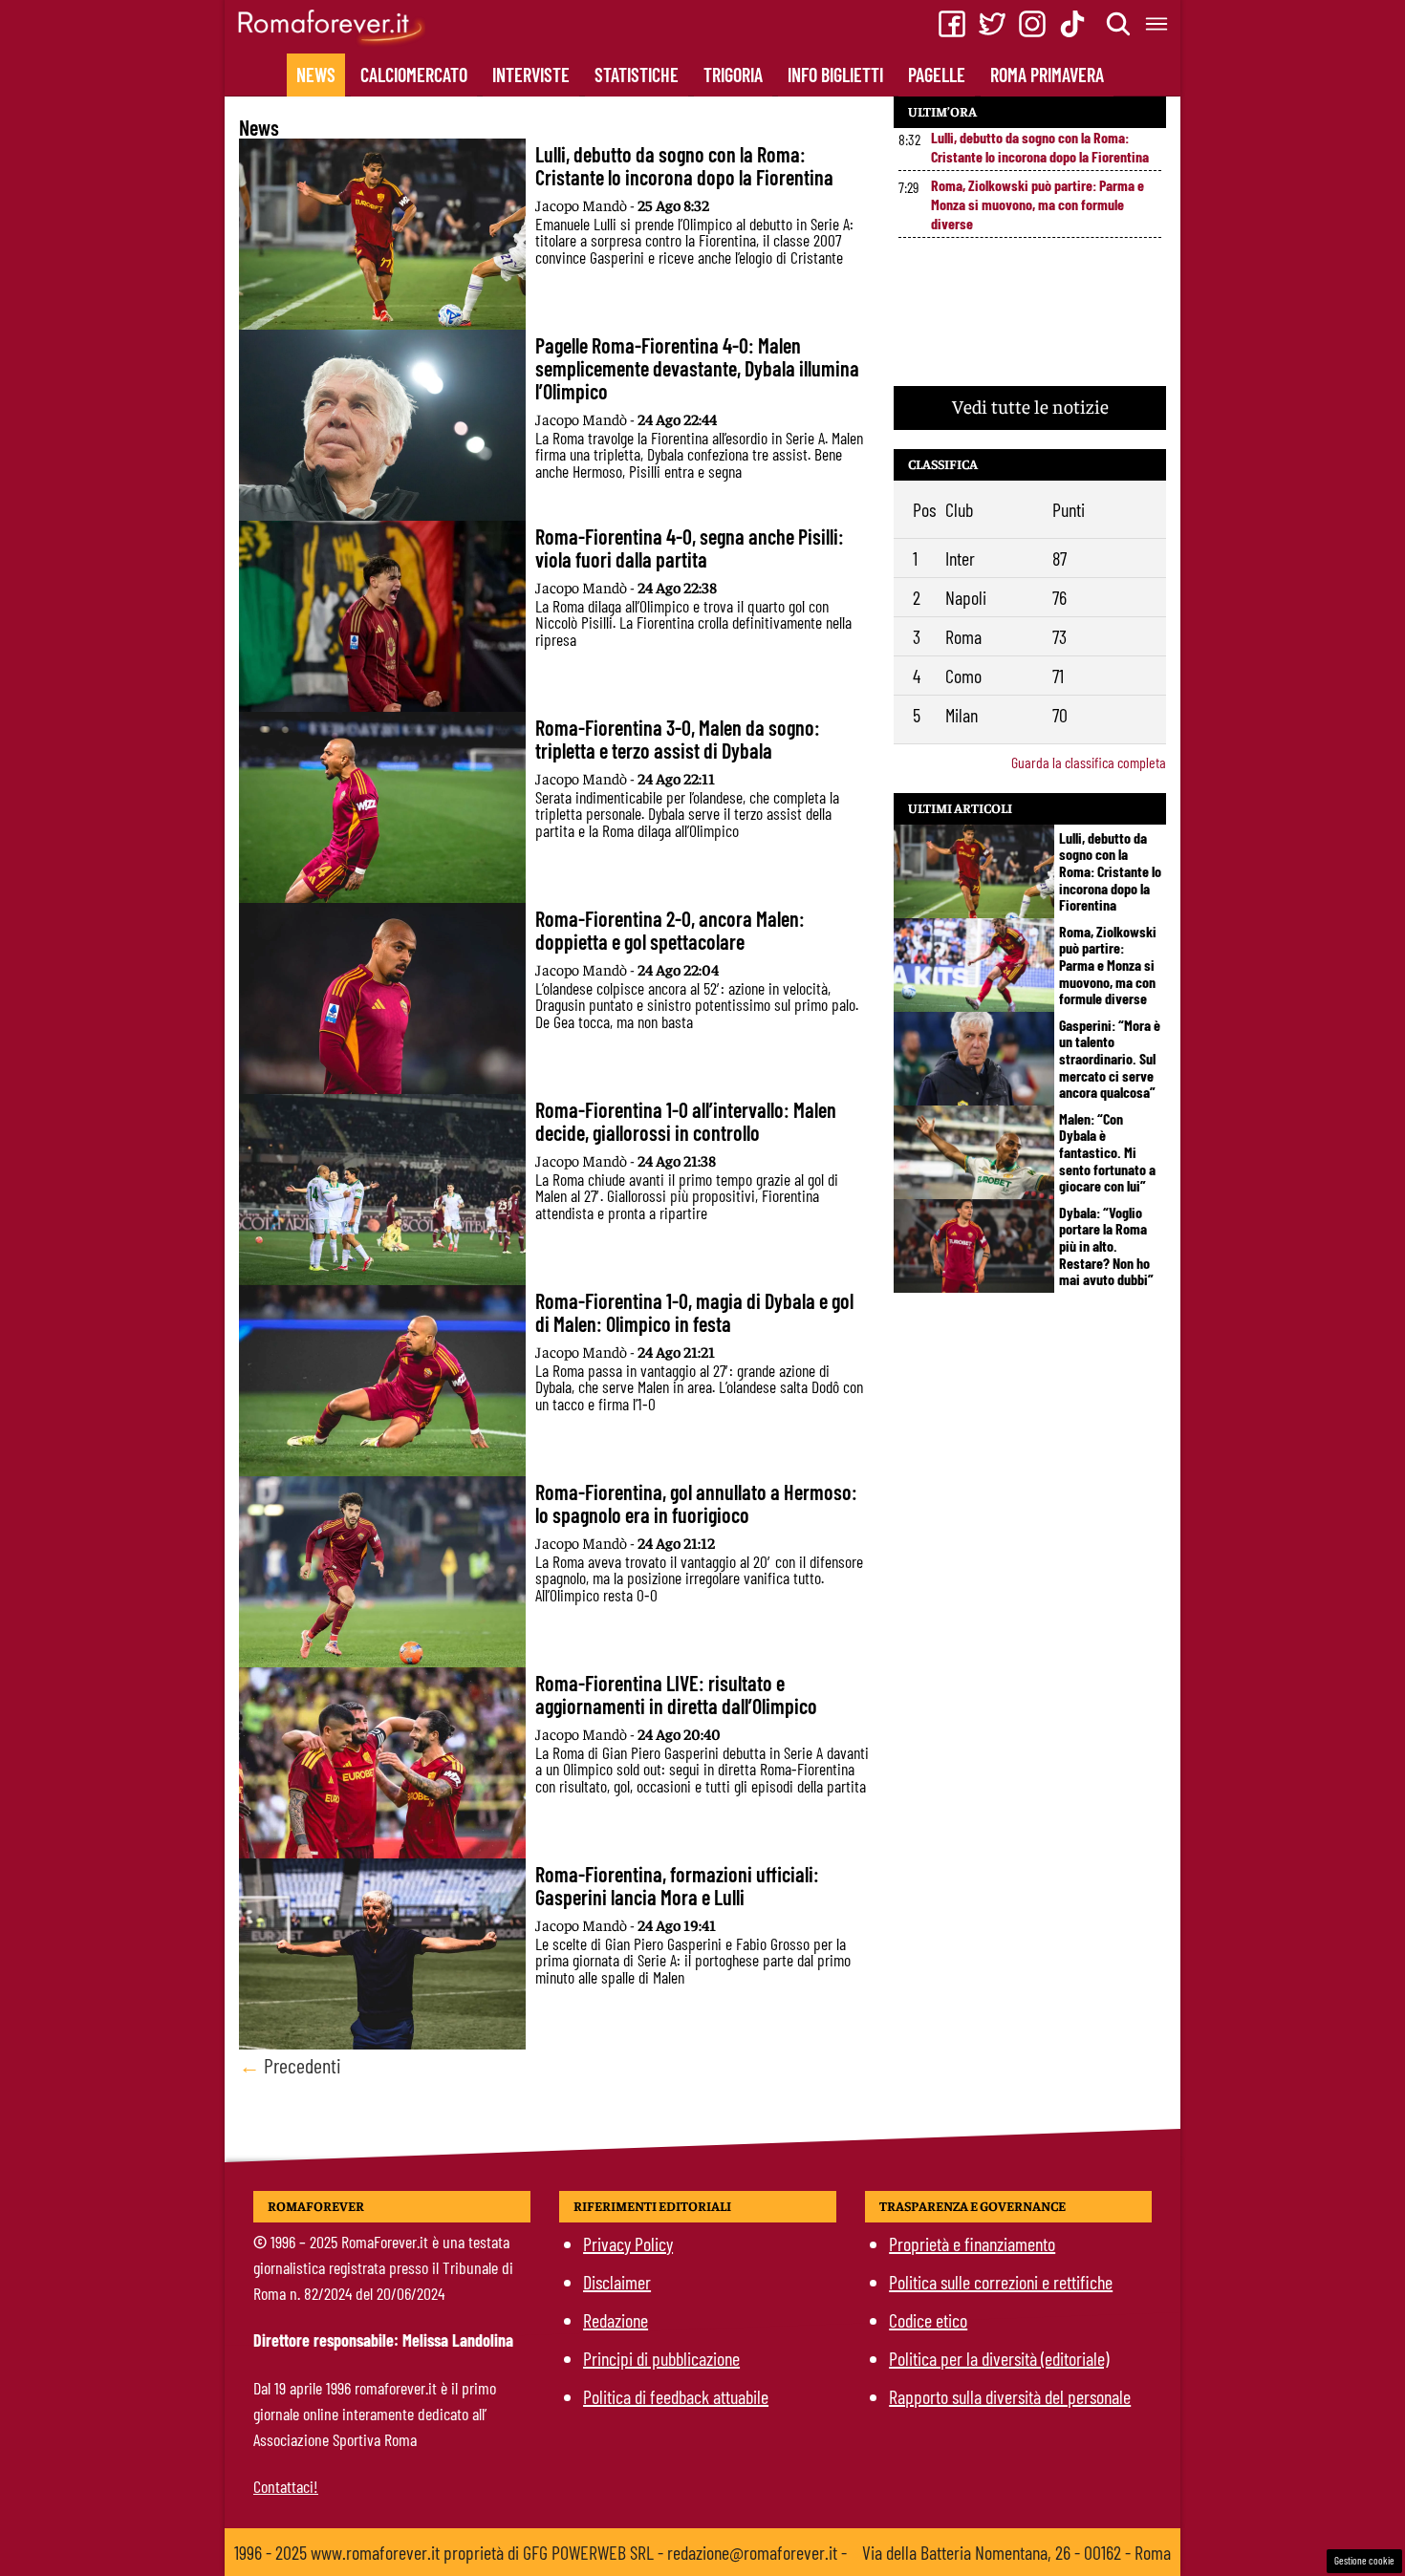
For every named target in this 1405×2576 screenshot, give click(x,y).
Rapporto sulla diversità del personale (1010, 2396)
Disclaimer (617, 2282)
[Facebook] (952, 24)
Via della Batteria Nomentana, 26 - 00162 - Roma (1016, 2552)
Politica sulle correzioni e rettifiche (1001, 2282)
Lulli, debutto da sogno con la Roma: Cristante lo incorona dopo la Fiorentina (1040, 147)
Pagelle (937, 75)
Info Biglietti (835, 75)
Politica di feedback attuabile (676, 2396)
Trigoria (733, 75)
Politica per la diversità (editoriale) (999, 2358)
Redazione (616, 2320)
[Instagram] (1032, 24)
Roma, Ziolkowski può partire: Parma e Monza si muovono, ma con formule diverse (1038, 204)
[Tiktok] (1072, 24)
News (316, 75)
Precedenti (290, 2065)
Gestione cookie (1364, 2560)
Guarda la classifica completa (1089, 762)
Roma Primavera (1047, 75)
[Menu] (1157, 24)
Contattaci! (286, 2486)
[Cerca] (1119, 24)
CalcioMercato (414, 75)
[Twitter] (992, 24)
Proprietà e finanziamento (972, 2243)
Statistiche (637, 75)
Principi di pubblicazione (661, 2358)
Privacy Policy (628, 2243)
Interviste (531, 75)
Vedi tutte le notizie (1030, 406)
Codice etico (928, 2320)
